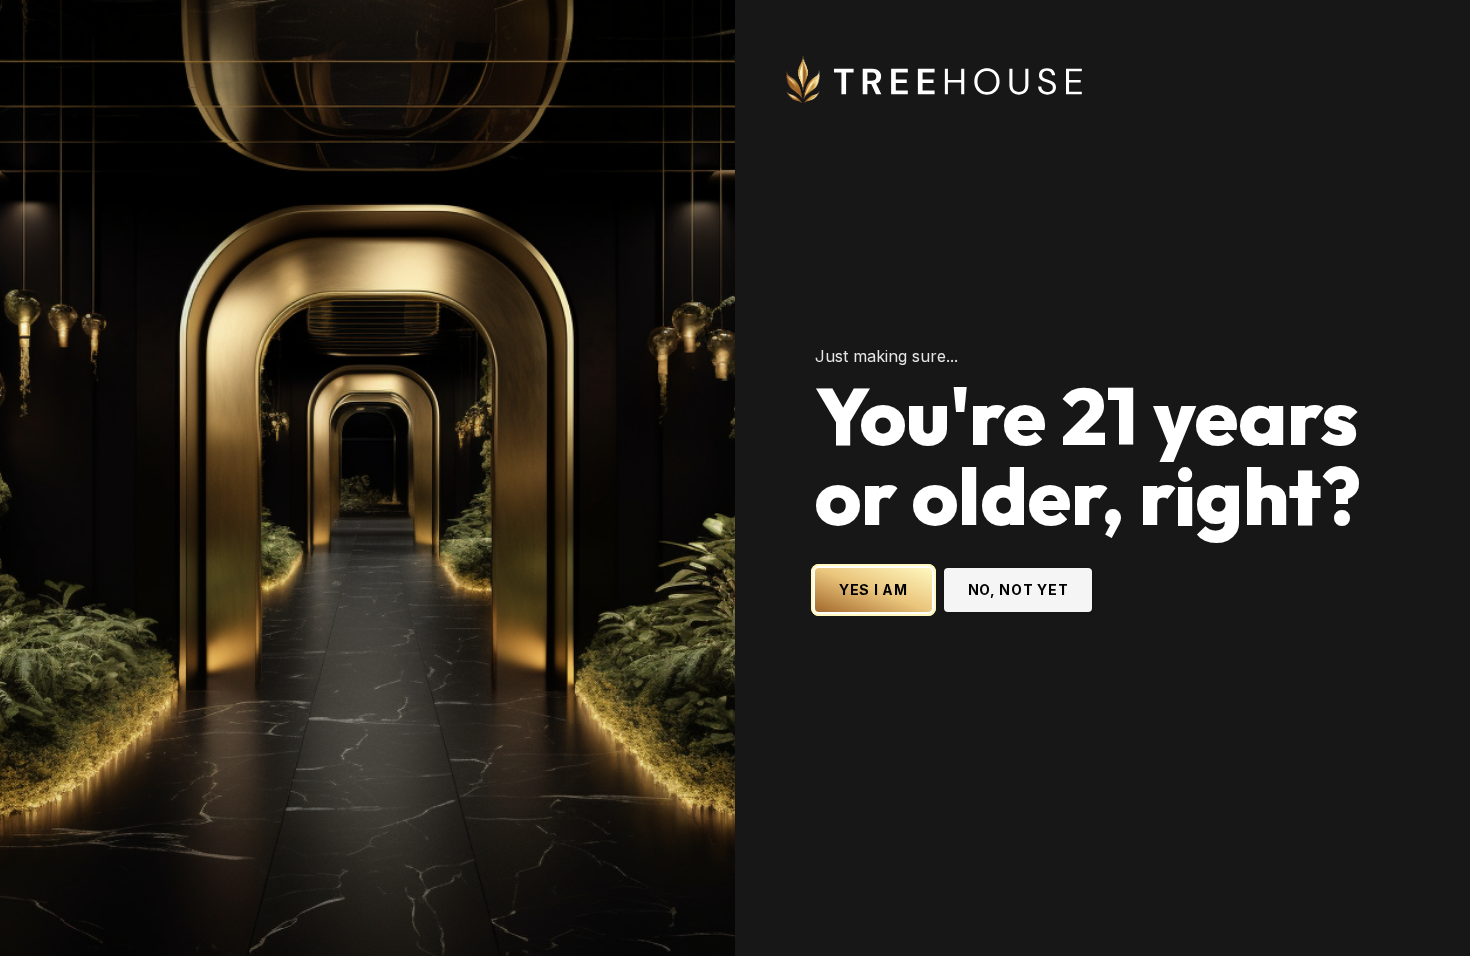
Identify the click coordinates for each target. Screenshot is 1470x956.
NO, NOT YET (1018, 589)
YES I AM (873, 589)
